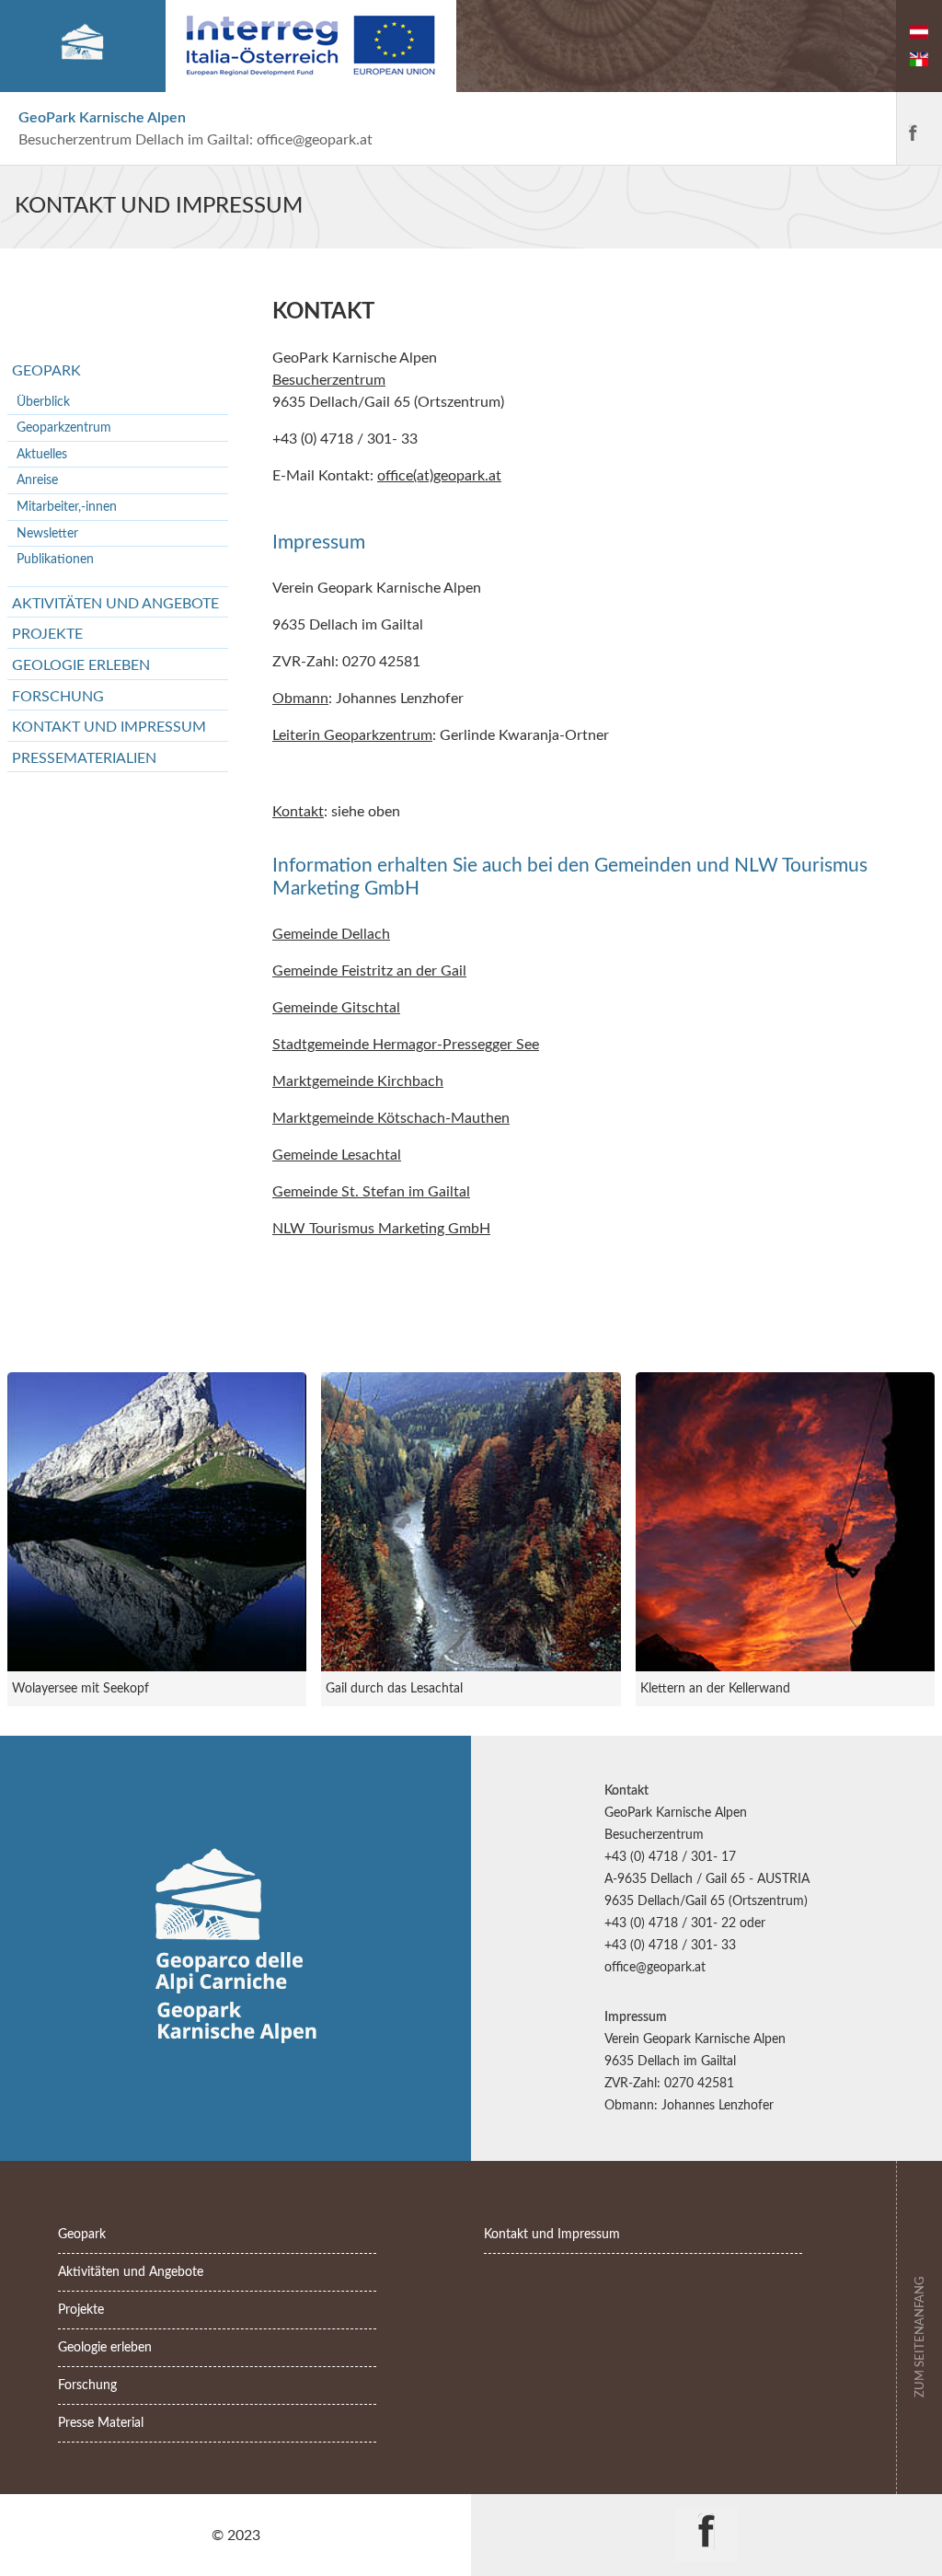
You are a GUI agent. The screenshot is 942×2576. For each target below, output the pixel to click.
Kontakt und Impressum (109, 727)
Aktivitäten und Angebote (115, 604)
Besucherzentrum (329, 380)
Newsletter (47, 533)
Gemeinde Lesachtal (337, 1155)
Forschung (58, 697)
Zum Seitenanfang (920, 2335)
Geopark (46, 371)
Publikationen (55, 559)
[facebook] (913, 129)
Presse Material (101, 2423)
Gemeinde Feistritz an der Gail (369, 971)
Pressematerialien (84, 758)
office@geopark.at (315, 140)
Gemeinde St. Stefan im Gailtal (371, 1192)
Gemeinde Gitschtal (336, 1008)
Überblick (43, 402)
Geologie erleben (81, 665)
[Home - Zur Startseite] (82, 46)
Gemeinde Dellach (331, 934)
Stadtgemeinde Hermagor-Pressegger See (406, 1045)
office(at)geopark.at (439, 476)
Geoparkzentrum (64, 427)
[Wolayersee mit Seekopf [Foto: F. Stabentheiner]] (157, 1522)
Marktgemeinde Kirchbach (358, 1081)
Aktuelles (42, 454)
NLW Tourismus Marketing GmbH (381, 1229)
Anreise (37, 480)
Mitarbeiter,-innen (67, 507)
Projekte (47, 634)
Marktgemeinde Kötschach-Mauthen (391, 1118)
